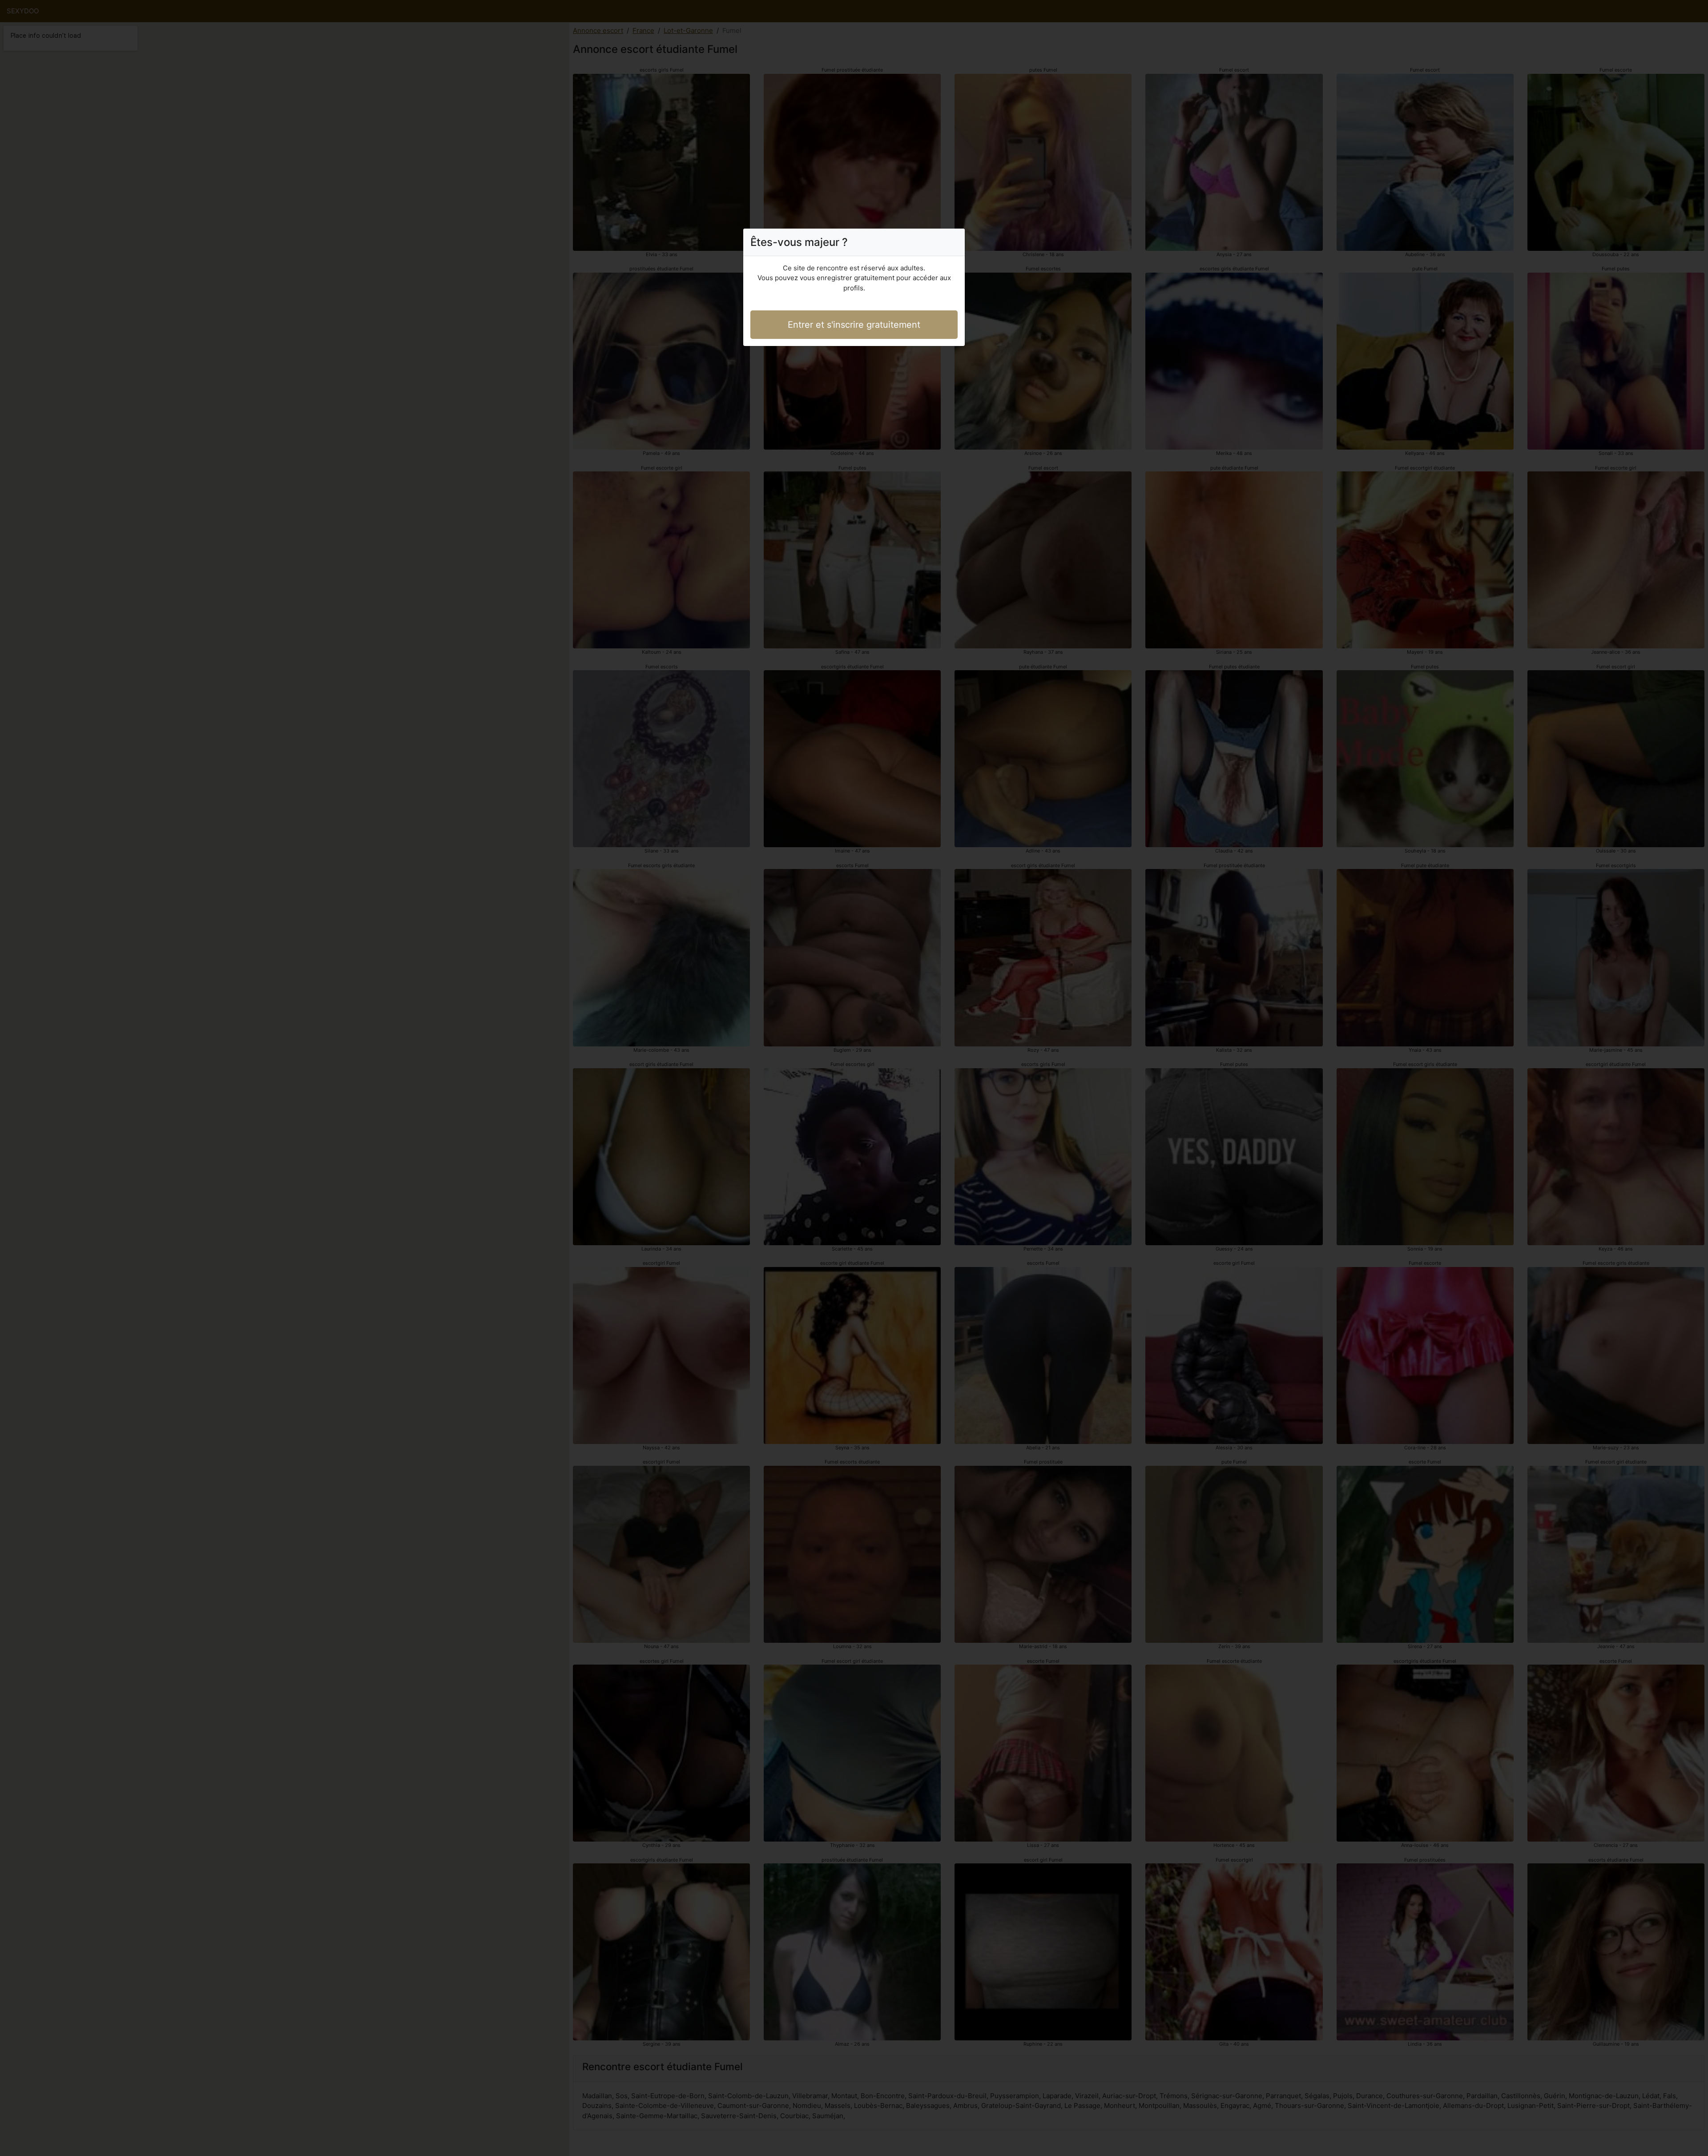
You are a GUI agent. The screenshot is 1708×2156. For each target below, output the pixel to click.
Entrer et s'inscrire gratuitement (854, 325)
